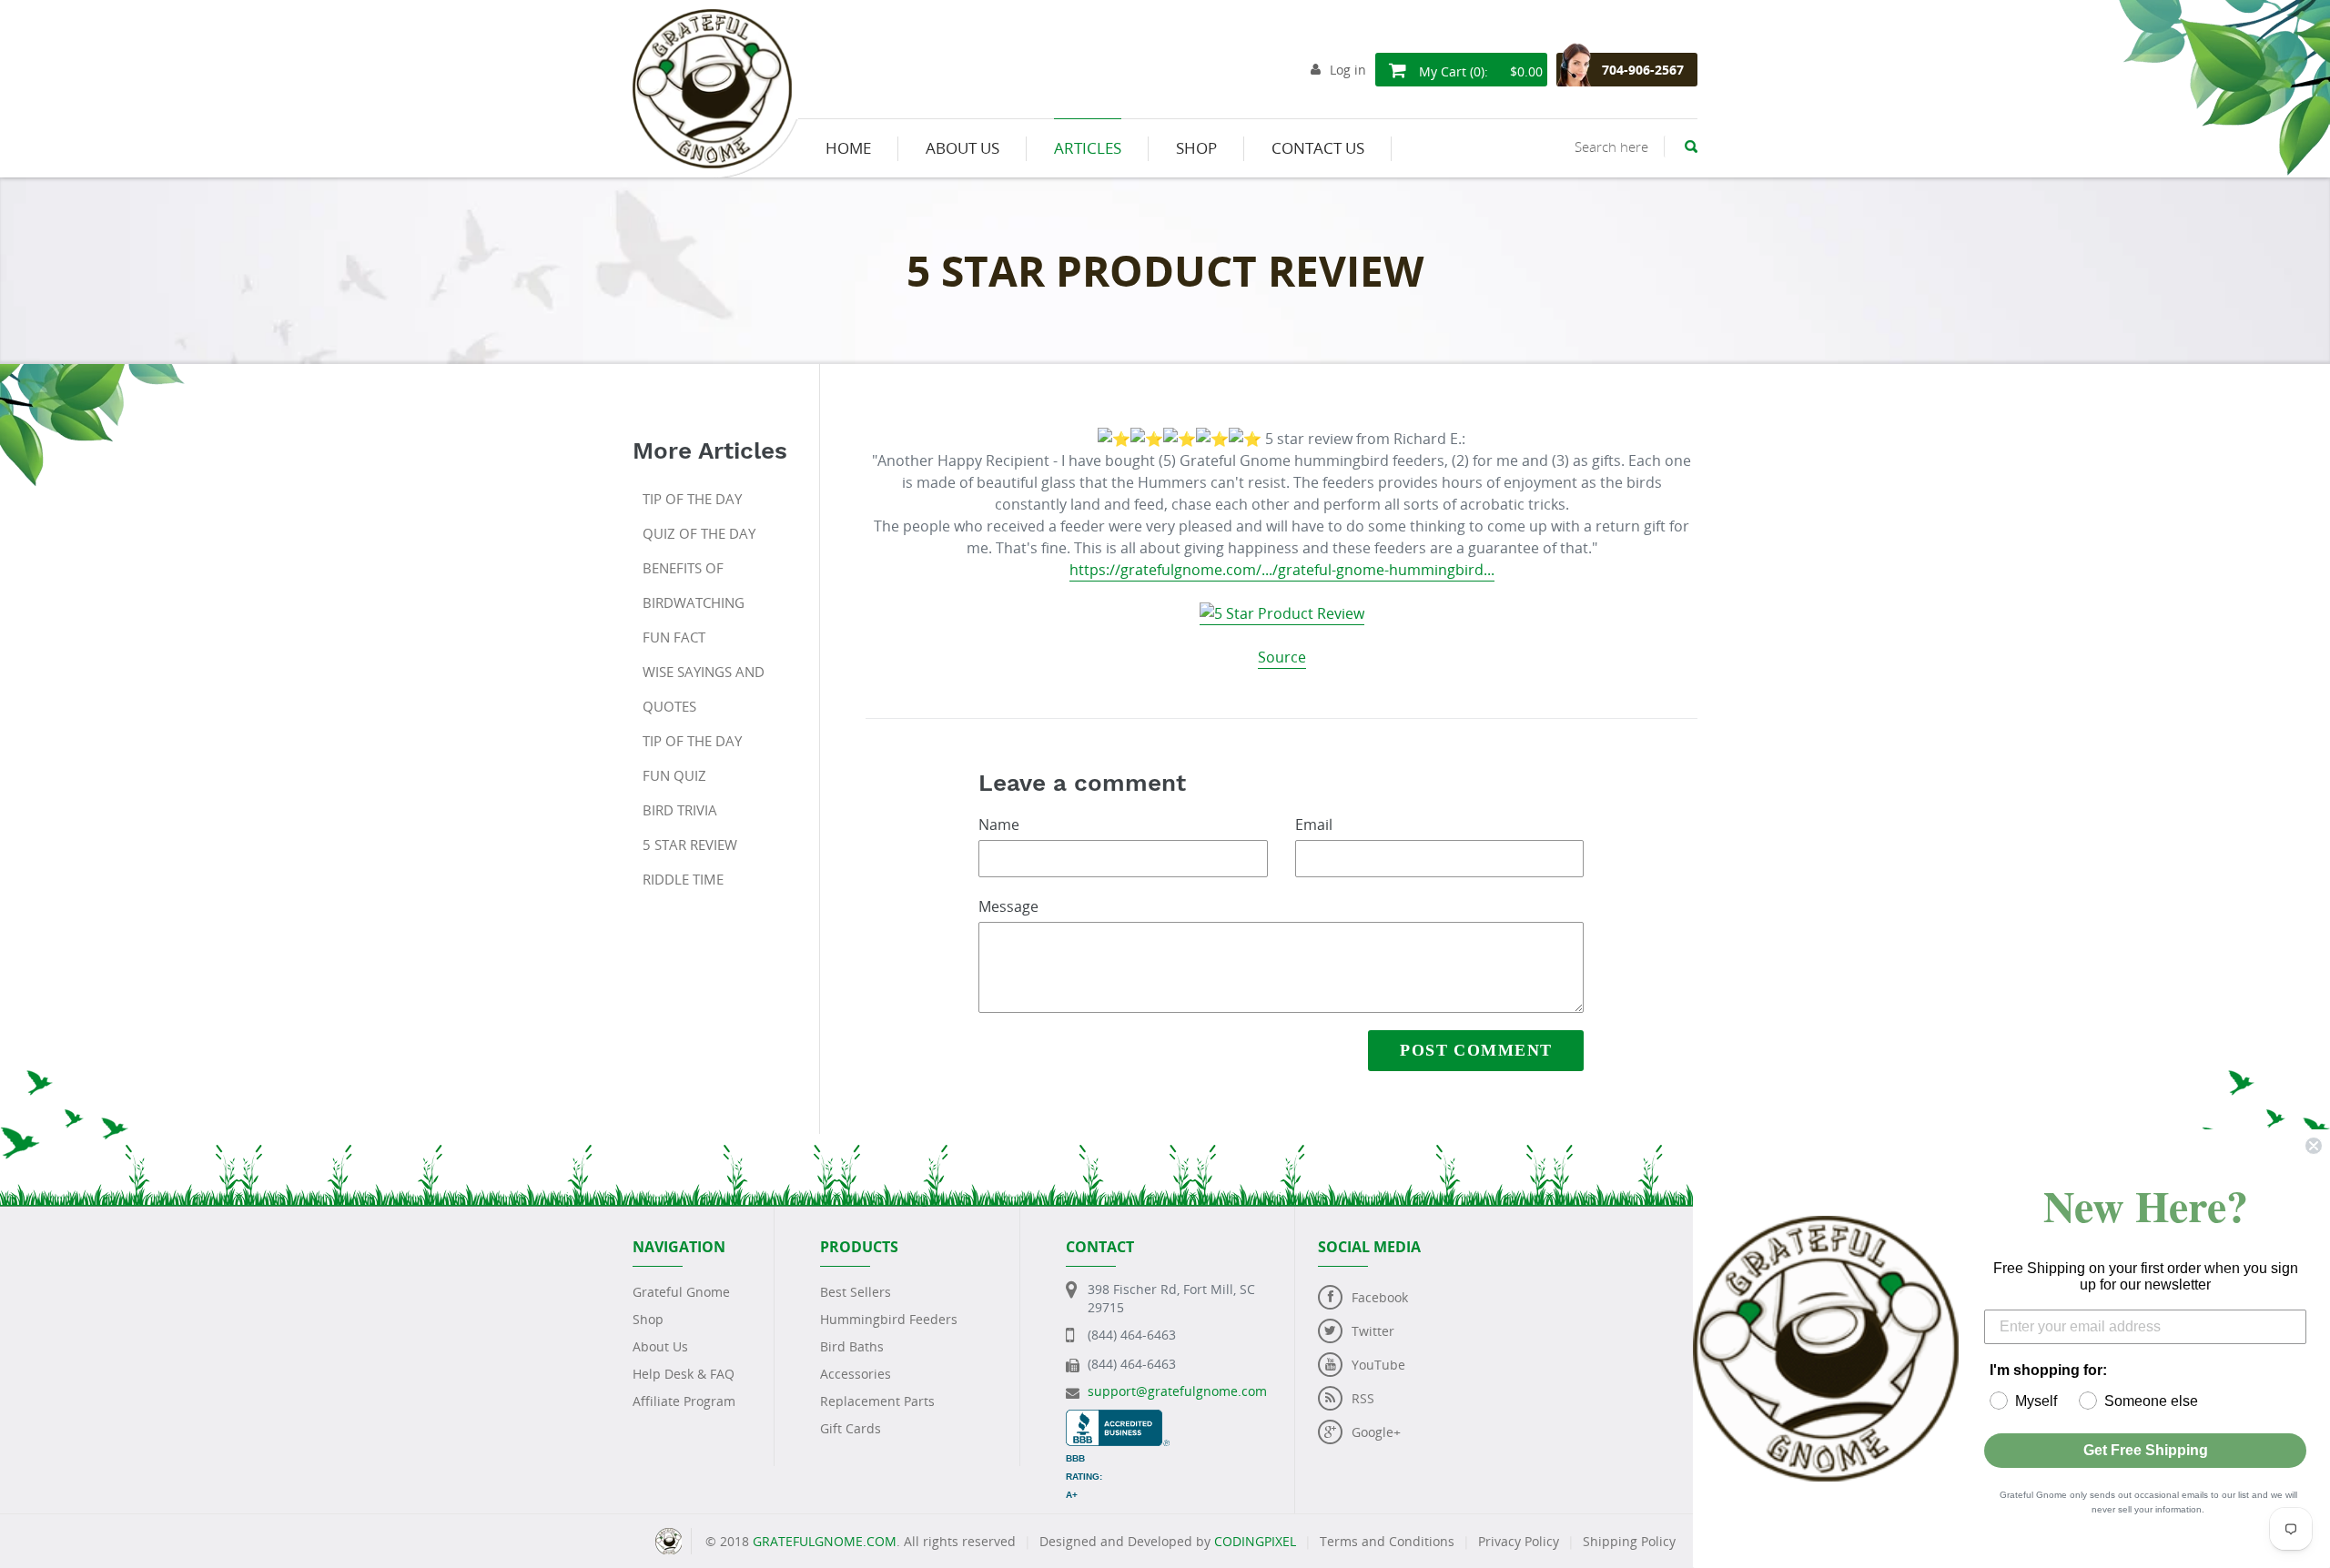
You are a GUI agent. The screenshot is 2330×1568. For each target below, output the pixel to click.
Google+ (1376, 1432)
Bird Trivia (680, 810)
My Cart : (1479, 71)
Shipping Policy (1629, 1541)
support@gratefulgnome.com (1177, 1391)
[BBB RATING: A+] (1118, 1418)
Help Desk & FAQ (684, 1374)
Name (999, 824)
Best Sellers (856, 1292)
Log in (1348, 70)
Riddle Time (683, 879)
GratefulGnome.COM (825, 1541)
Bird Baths (852, 1346)
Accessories (856, 1374)
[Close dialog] (2314, 1146)
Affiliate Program (684, 1401)
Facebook (1380, 1297)
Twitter (1373, 1331)
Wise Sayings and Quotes (704, 689)
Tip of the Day (692, 499)
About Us (660, 1346)
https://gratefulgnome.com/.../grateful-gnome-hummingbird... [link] (1282, 570)
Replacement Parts (877, 1401)
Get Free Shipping (2146, 1450)
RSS (1363, 1398)
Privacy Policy (1519, 1541)
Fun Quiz (674, 775)
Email (1314, 824)
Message (1008, 906)
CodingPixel (1255, 1541)
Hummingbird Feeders (889, 1319)
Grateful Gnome (681, 1292)
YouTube (1378, 1365)
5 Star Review (690, 845)
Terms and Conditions (1387, 1541)
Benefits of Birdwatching (694, 585)
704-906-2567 (1643, 70)
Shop (648, 1319)
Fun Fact (674, 637)
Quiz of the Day (699, 533)
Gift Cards (851, 1428)
